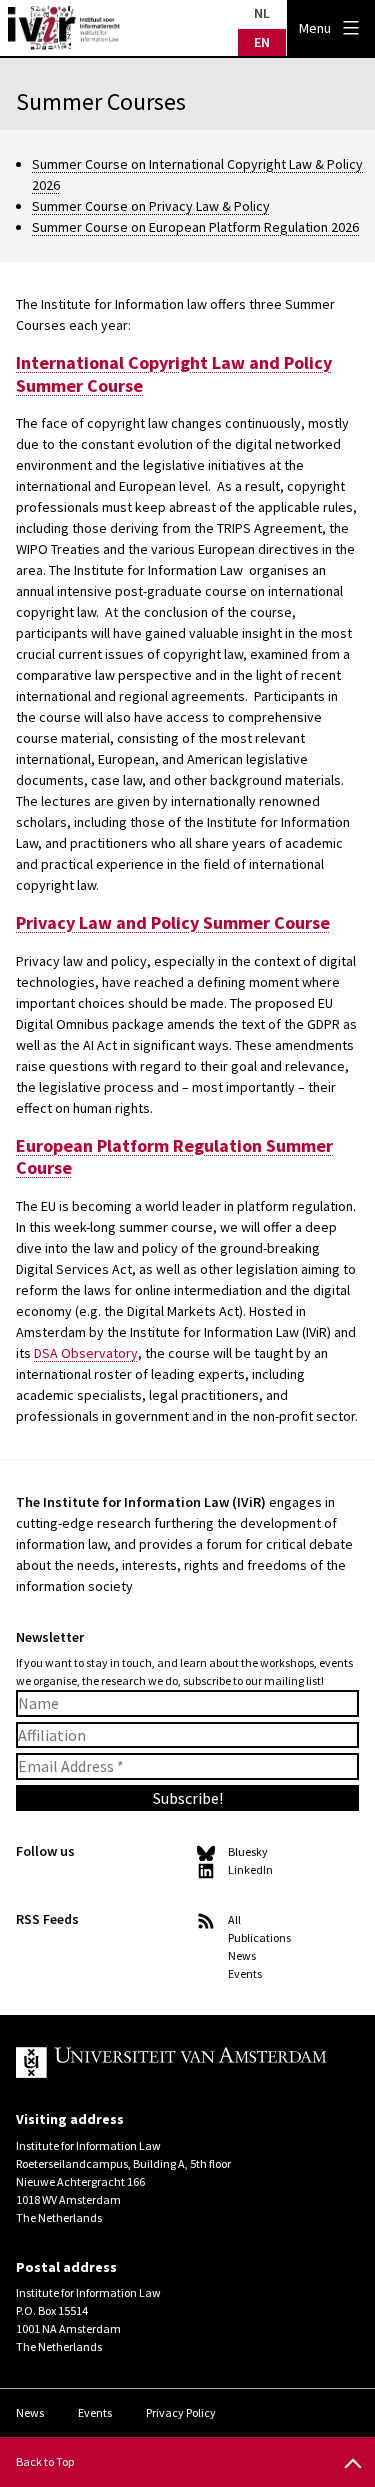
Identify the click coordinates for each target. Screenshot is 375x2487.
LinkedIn (250, 1869)
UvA (171, 2063)
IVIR (64, 28)
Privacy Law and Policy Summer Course (173, 922)
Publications (259, 1937)
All (234, 1919)
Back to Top (45, 2461)
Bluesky (248, 1851)
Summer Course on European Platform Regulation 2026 (195, 227)
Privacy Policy (181, 2412)
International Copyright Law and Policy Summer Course (174, 374)
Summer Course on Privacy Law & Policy (151, 206)
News (242, 1955)
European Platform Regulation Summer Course (174, 1157)
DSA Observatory (86, 1353)
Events (245, 1973)
